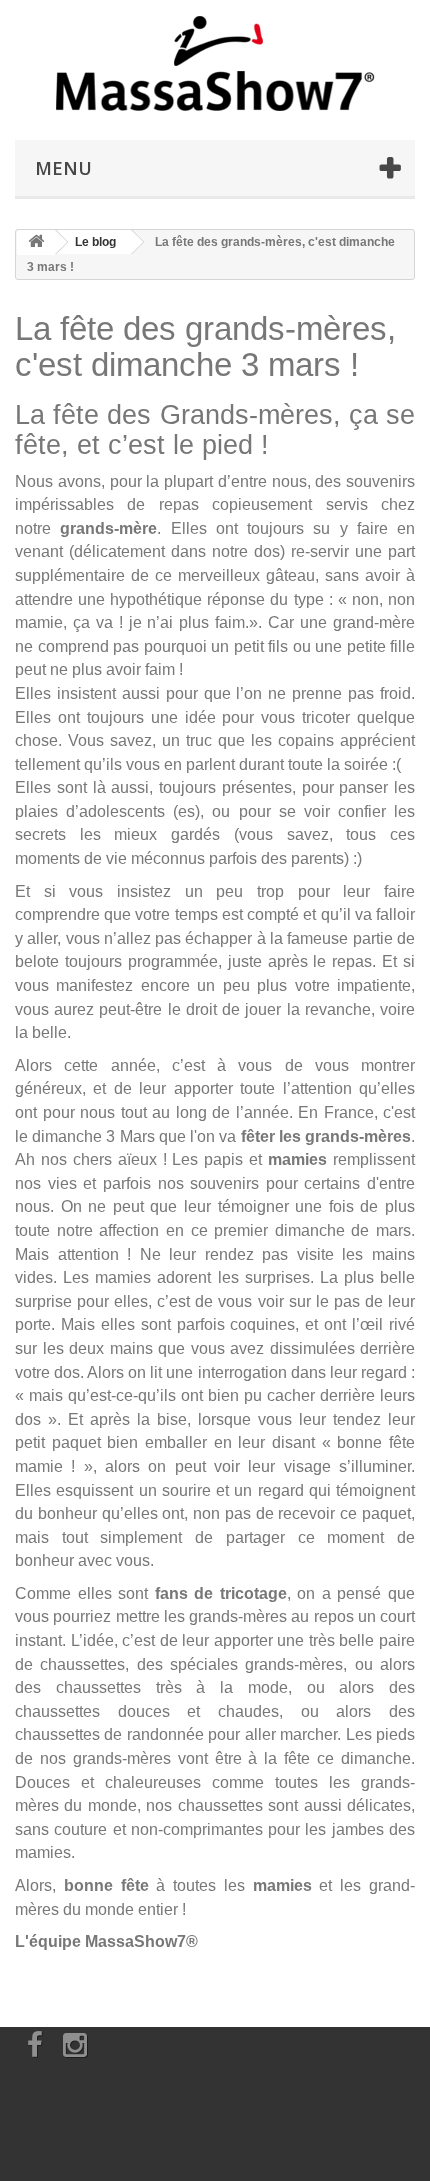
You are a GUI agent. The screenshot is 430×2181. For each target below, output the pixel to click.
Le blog (95, 242)
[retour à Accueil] (36, 242)
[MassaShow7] (215, 65)
